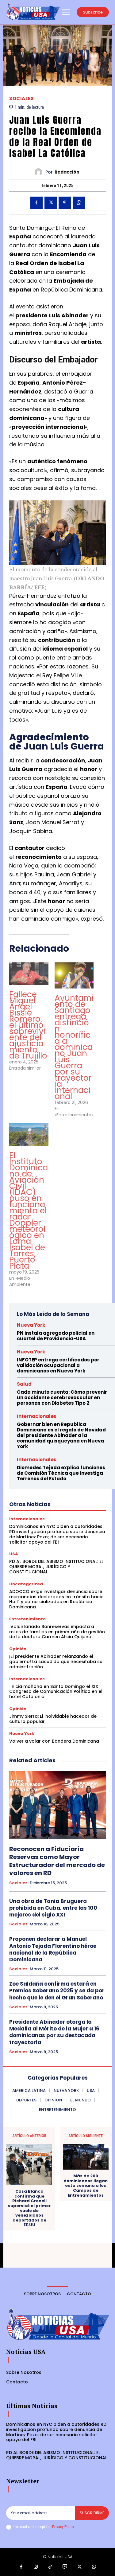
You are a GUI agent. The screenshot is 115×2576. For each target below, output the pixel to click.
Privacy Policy (63, 2527)
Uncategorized (26, 1584)
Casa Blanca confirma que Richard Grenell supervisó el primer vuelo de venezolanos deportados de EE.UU (29, 2208)
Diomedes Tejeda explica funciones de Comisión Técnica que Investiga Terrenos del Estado (61, 1473)
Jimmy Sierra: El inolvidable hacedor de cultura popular (53, 1719)
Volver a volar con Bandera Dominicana (54, 1741)
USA (14, 1554)
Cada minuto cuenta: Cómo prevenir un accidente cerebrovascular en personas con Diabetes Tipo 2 (62, 1398)
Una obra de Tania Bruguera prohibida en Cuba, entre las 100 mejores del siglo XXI (53, 1908)
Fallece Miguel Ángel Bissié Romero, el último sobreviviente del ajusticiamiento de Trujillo (28, 1025)
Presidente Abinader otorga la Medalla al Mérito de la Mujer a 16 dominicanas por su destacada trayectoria (54, 2032)
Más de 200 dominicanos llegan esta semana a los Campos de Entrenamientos (86, 2186)
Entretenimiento (27, 1619)
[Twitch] (65, 2567)
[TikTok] (50, 2567)
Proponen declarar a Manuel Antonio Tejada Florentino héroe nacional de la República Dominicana (53, 1949)
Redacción (67, 172)
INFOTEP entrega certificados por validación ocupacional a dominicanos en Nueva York (58, 1365)
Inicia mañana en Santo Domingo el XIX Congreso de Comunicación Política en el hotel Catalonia (56, 1692)
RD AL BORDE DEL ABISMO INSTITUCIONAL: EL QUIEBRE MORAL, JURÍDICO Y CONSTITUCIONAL (56, 1567)
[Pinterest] (65, 203)
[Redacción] (40, 172)
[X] (51, 203)
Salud (24, 1384)
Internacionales (37, 1416)
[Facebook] (36, 203)
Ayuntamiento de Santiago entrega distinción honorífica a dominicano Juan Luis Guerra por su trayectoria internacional (74, 1047)
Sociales (21, 98)
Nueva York (31, 1325)
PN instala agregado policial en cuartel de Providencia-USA (56, 1336)
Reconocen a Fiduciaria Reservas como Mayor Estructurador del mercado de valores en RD (57, 1861)
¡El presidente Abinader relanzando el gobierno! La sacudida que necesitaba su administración (56, 1662)
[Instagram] (36, 2567)
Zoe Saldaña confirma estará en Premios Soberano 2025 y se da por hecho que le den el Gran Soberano (57, 1991)
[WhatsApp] (79, 203)
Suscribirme (92, 2513)
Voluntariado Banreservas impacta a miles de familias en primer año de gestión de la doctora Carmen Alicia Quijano (57, 1632)
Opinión (18, 1649)
